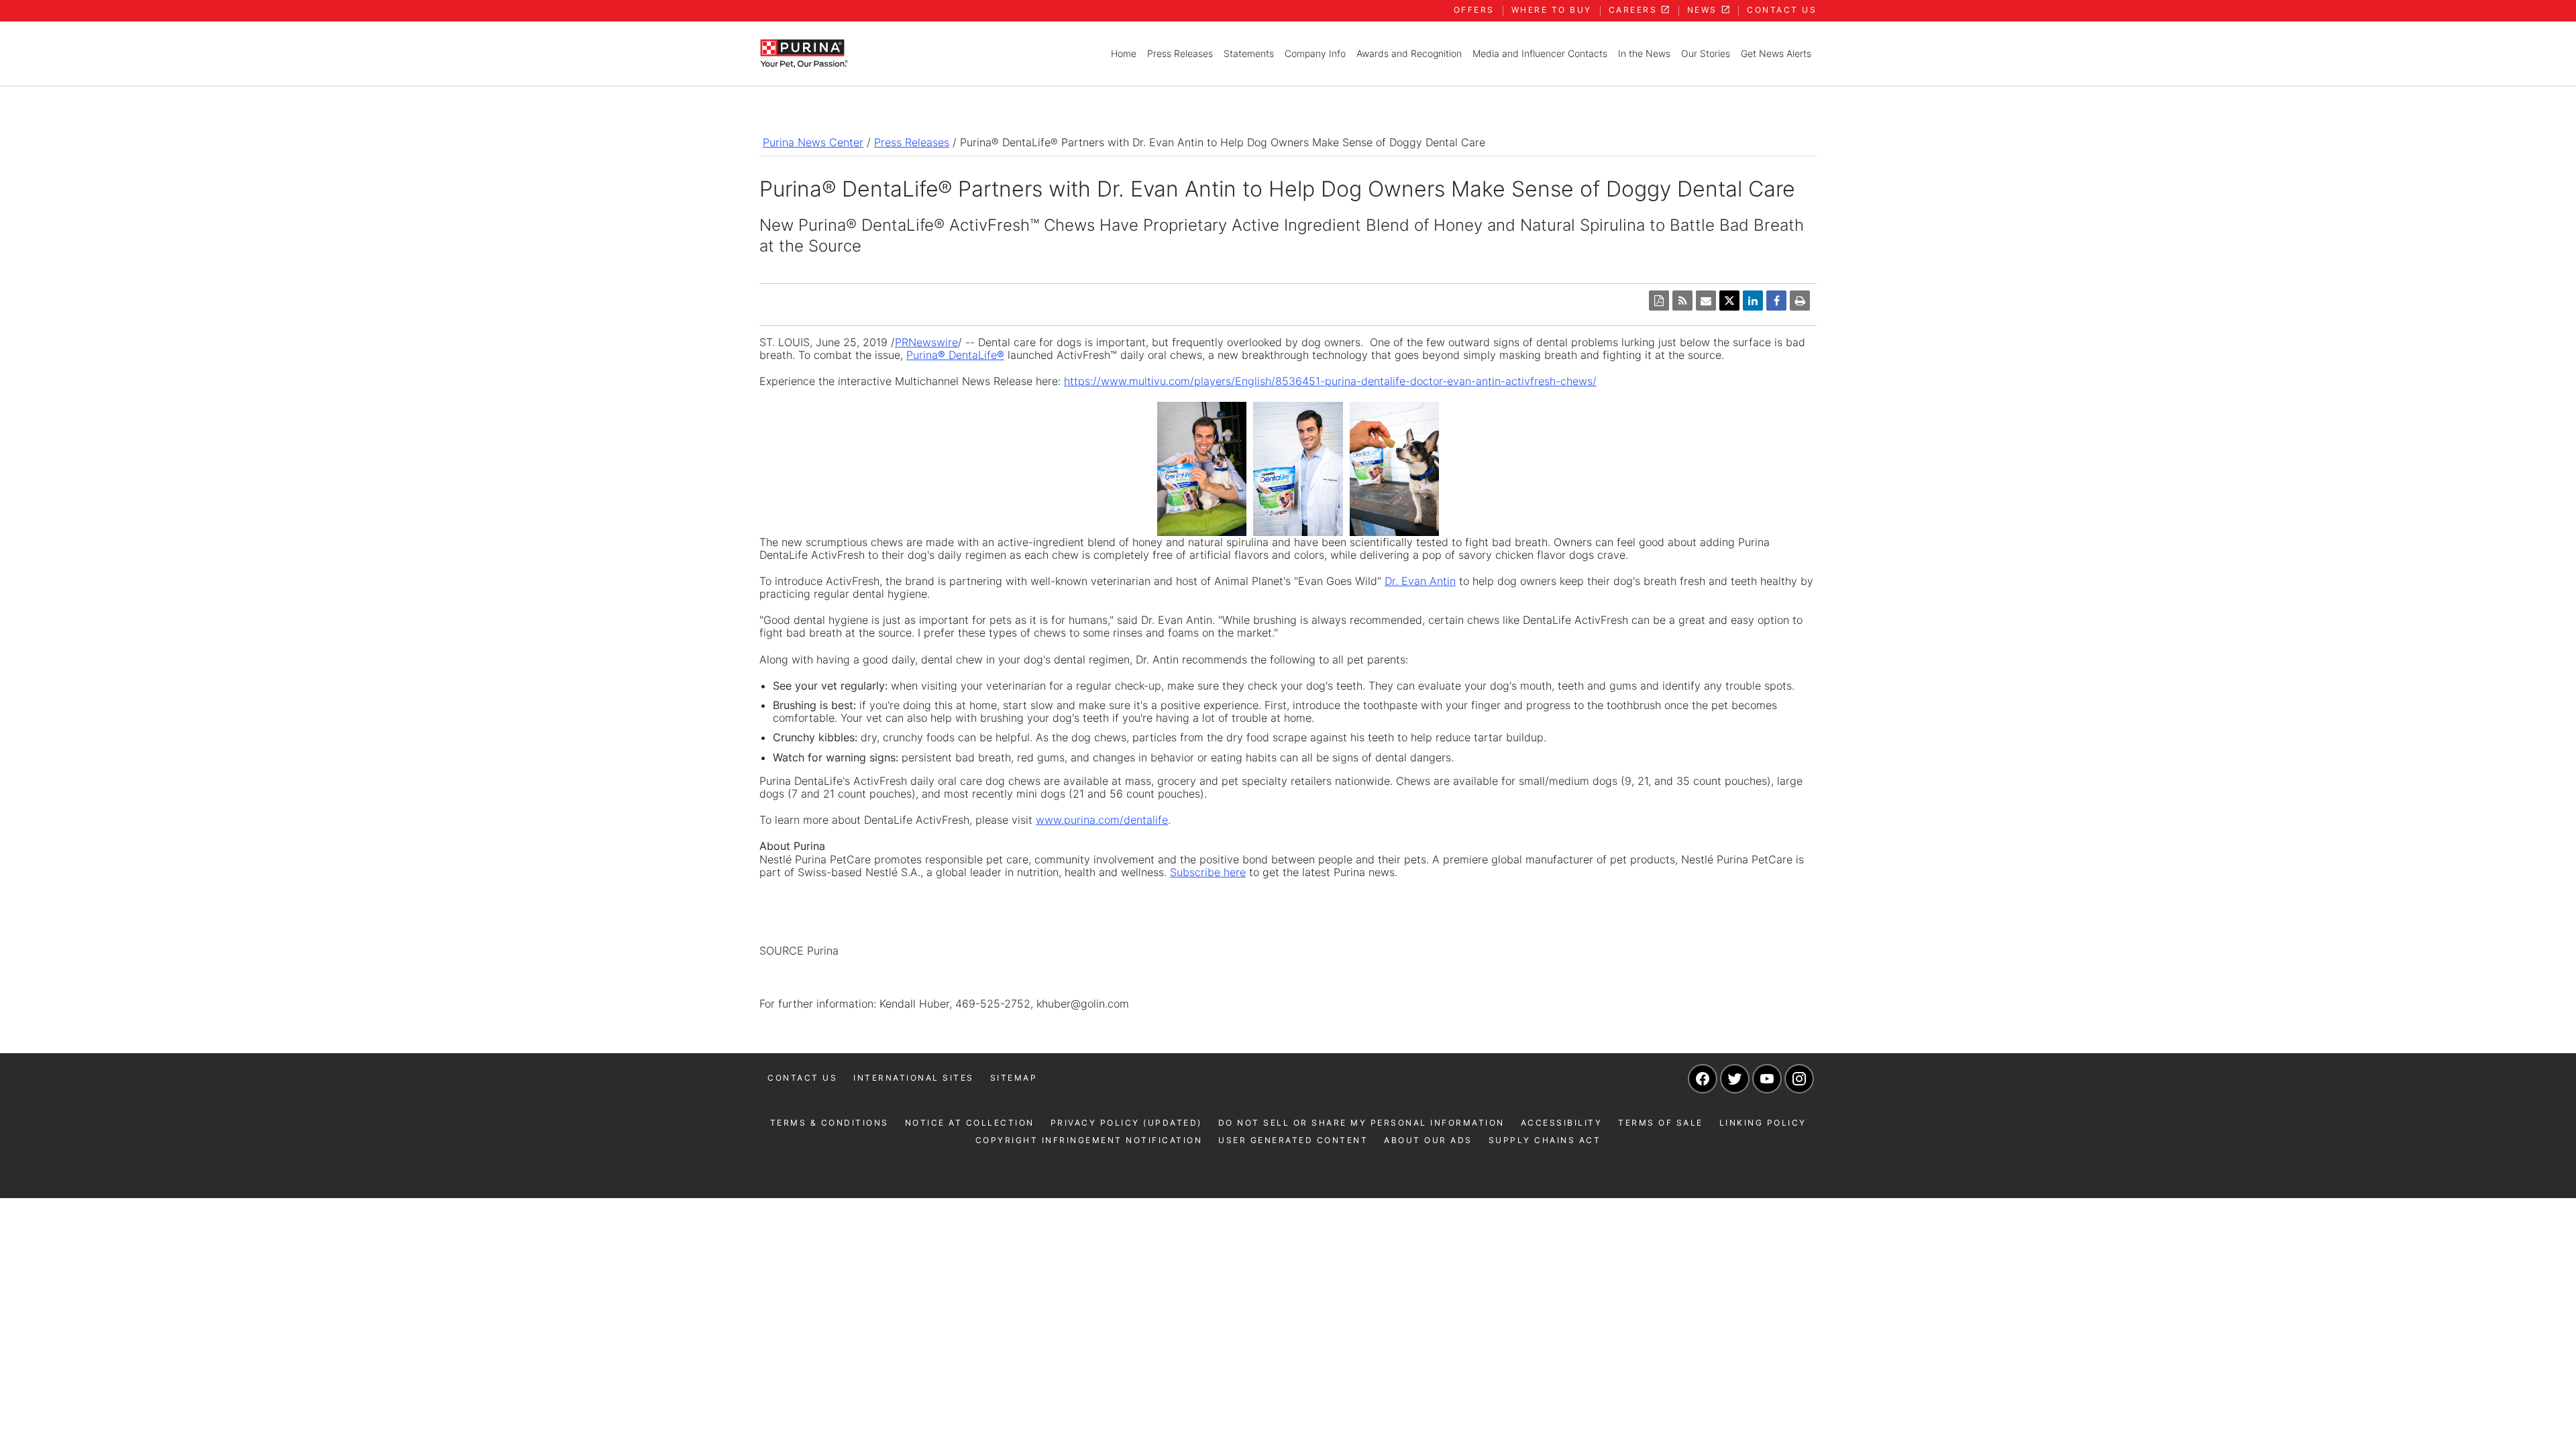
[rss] (1682, 301)
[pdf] (1659, 301)
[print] (1800, 301)
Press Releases (1180, 53)
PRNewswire (926, 342)
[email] (1706, 301)
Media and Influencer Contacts (1540, 53)
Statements (1249, 53)
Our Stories (1706, 53)
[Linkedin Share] (1753, 301)
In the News (1644, 53)
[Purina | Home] (804, 52)
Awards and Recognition (1409, 53)
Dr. (1420, 581)
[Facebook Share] (1776, 301)
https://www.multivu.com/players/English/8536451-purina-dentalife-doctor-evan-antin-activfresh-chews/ (1330, 381)
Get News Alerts (1776, 53)
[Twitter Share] (1729, 301)
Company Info (1315, 53)
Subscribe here (1208, 872)
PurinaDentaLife (955, 355)
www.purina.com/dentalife (1102, 820)
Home (1124, 53)
